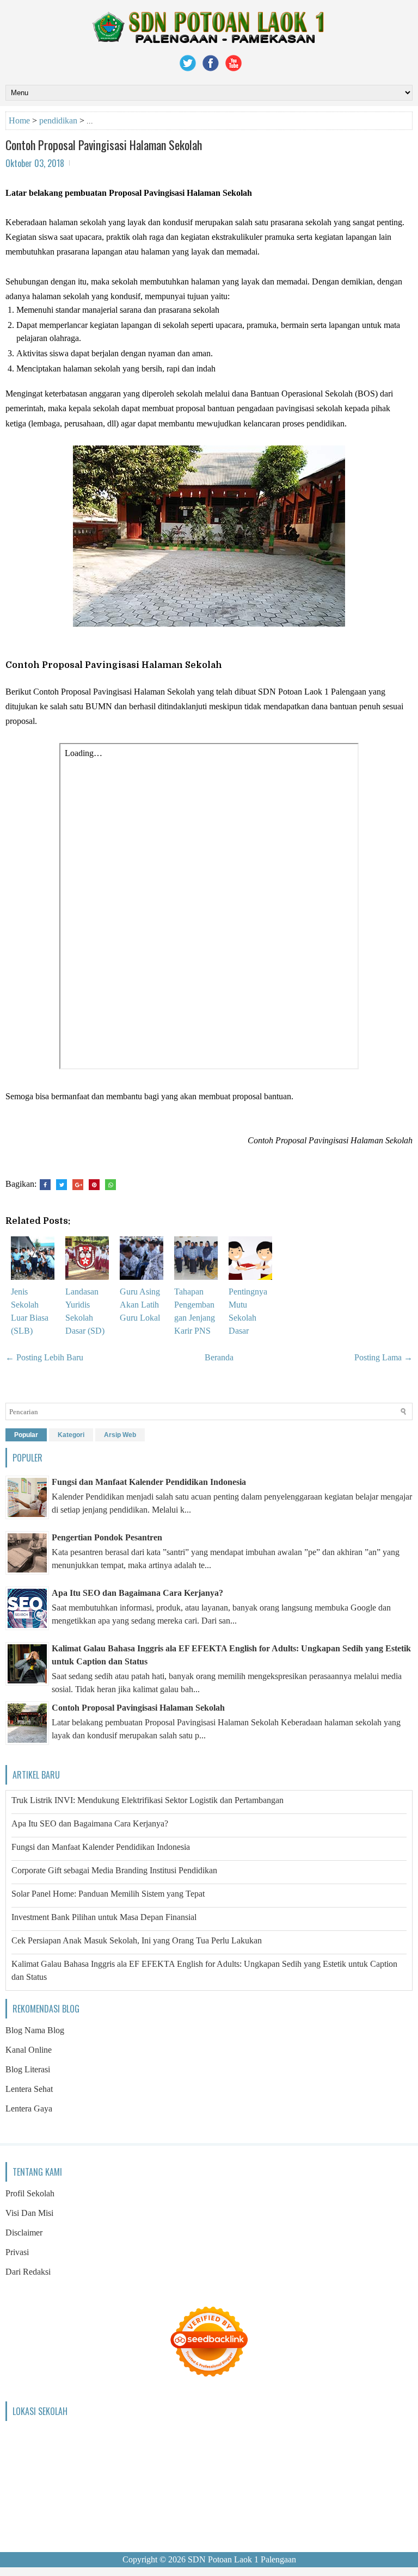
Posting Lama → (383, 1357)
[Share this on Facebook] (45, 1185)
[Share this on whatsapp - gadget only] (110, 1185)
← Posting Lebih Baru (44, 1357)
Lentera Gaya (29, 2109)
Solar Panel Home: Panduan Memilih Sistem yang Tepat (108, 1894)
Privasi (17, 2252)
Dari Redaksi (28, 2272)
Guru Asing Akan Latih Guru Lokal (140, 1305)
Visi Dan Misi (29, 2213)
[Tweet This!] (62, 1185)
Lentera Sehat (29, 2089)
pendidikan (58, 120)
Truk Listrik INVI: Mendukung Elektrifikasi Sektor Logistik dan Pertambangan (147, 1800)
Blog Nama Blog (35, 2030)
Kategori (71, 1435)
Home (19, 120)
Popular (26, 1435)
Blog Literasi (28, 2069)
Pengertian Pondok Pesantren (107, 1537)
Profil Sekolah (30, 2193)
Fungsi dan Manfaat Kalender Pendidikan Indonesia (149, 1482)
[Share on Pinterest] (94, 1185)
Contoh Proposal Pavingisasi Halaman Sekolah (104, 145)
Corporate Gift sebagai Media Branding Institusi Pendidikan (114, 1870)
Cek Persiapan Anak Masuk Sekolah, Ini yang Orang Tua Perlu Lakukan (137, 1940)
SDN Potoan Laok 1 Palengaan (242, 2559)
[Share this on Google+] (78, 1185)
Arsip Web (120, 1435)
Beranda (219, 1357)
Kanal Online (29, 2050)
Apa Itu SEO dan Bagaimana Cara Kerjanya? (137, 1593)
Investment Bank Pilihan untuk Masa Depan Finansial (104, 1917)
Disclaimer (24, 2233)
